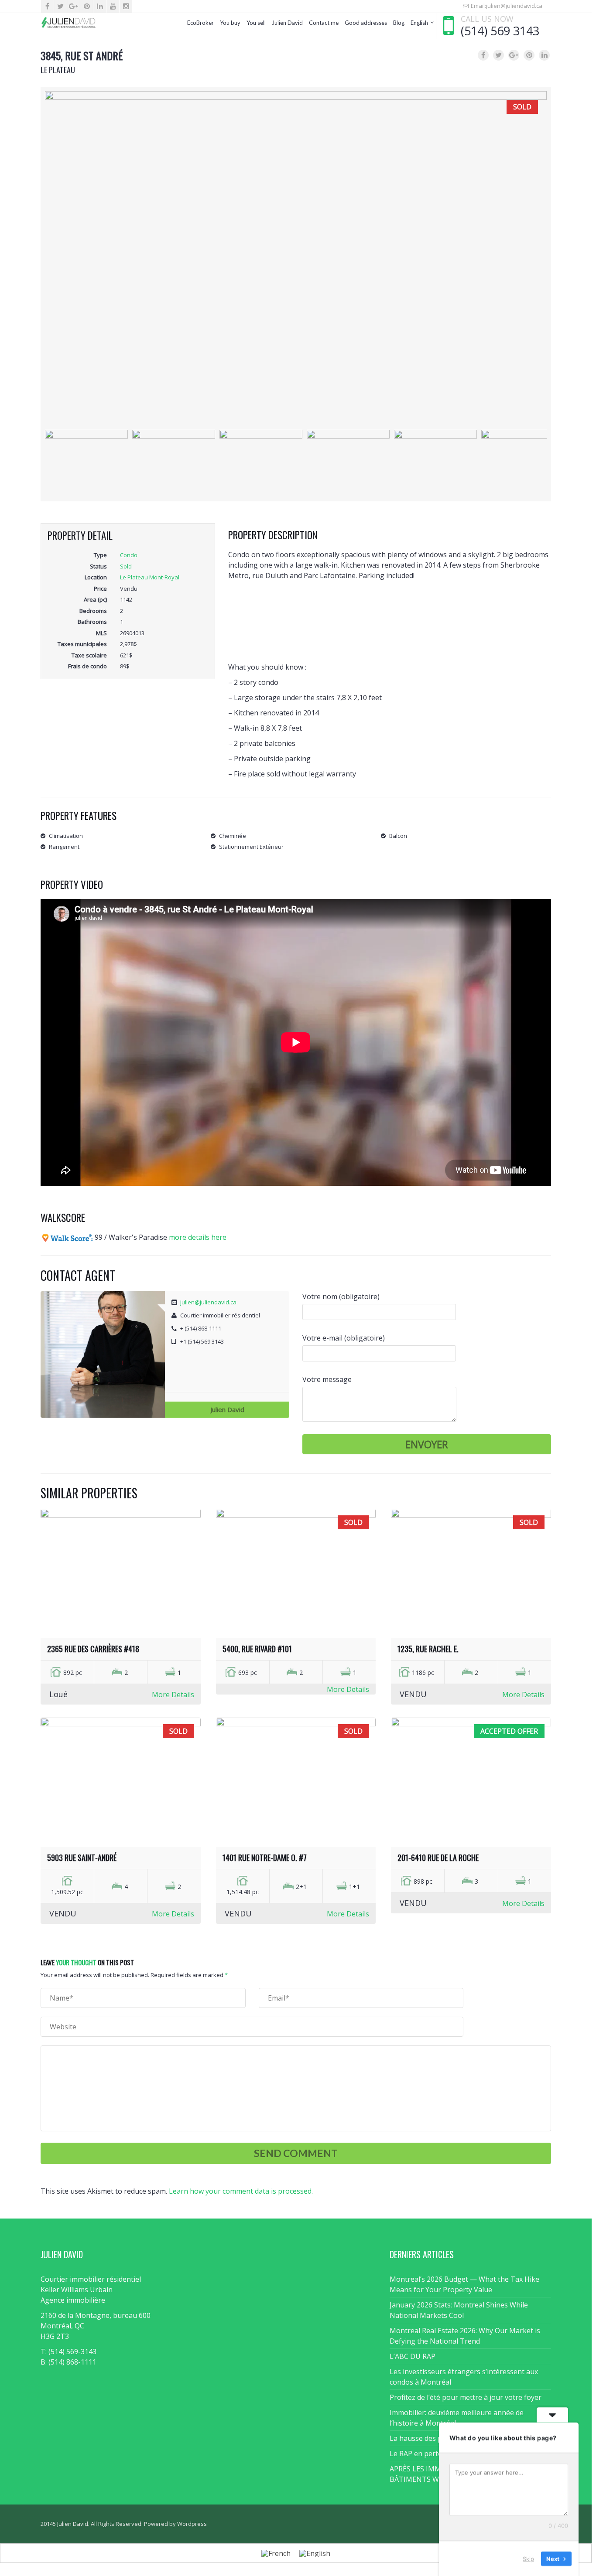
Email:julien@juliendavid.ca (506, 6)
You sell (256, 23)
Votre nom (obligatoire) (341, 1297)
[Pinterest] (87, 6)
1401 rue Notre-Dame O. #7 (265, 1858)
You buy (230, 23)
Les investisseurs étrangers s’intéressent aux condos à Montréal (464, 2377)
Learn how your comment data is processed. (241, 2191)
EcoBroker (200, 23)
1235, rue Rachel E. (428, 1649)
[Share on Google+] (514, 55)
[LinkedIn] (100, 6)
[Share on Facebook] (483, 55)
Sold (126, 566)
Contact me (324, 23)
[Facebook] (47, 6)
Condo (129, 555)
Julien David (287, 23)
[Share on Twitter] (498, 55)
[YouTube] (113, 6)
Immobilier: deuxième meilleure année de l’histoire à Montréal (457, 2418)
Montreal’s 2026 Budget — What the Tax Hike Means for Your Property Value (464, 2284)
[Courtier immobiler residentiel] (68, 23)
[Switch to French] (276, 2553)
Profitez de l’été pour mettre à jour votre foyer (466, 2397)
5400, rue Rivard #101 (257, 1649)
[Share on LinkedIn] (544, 55)
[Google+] (74, 6)
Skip (528, 2558)
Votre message (327, 1379)
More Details (173, 1695)
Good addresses (366, 23)
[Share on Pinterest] (529, 55)
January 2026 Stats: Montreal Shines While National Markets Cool (459, 2310)
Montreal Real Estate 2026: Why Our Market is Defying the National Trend (465, 2336)
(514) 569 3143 (500, 31)
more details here (198, 1237)
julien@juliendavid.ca (208, 1302)
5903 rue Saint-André (82, 1858)
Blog (399, 23)
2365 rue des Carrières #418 (93, 1649)
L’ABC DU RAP (413, 2356)
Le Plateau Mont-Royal (150, 577)
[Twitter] (60, 6)
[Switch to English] (315, 2553)
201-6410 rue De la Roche (438, 1858)
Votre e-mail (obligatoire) (344, 1338)
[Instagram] (126, 6)
